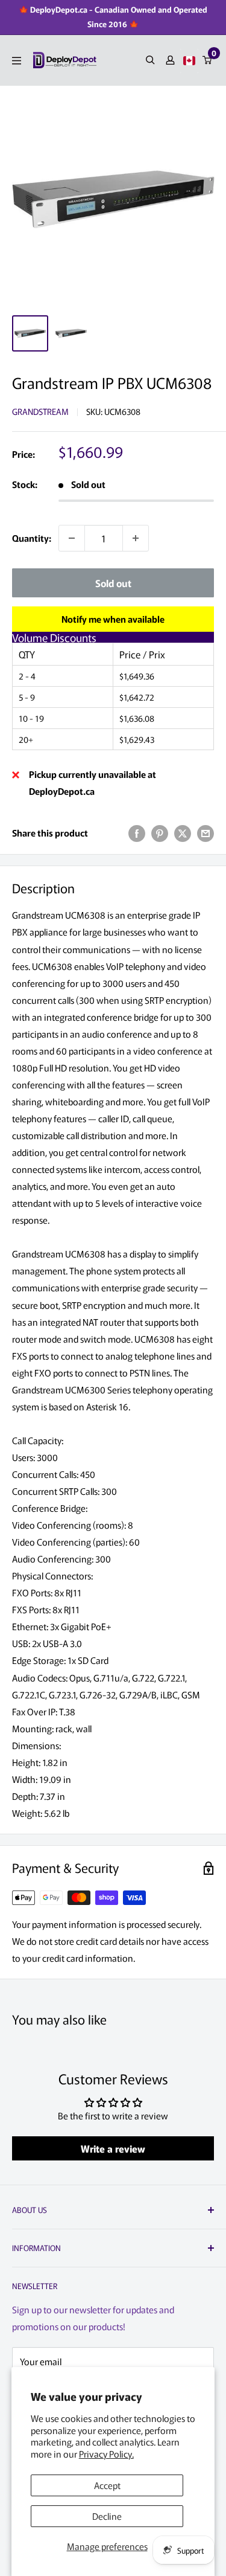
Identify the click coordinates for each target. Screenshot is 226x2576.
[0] (208, 60)
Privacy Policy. (106, 2454)
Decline (107, 2516)
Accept (107, 2485)
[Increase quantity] (136, 538)
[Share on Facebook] (137, 833)
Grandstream (40, 411)
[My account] (170, 60)
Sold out (113, 583)
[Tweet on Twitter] (183, 833)
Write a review (113, 2148)
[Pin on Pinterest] (160, 833)
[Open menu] (17, 61)
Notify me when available (113, 619)
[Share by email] (206, 833)
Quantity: (32, 538)
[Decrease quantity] (72, 538)
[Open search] (150, 60)
